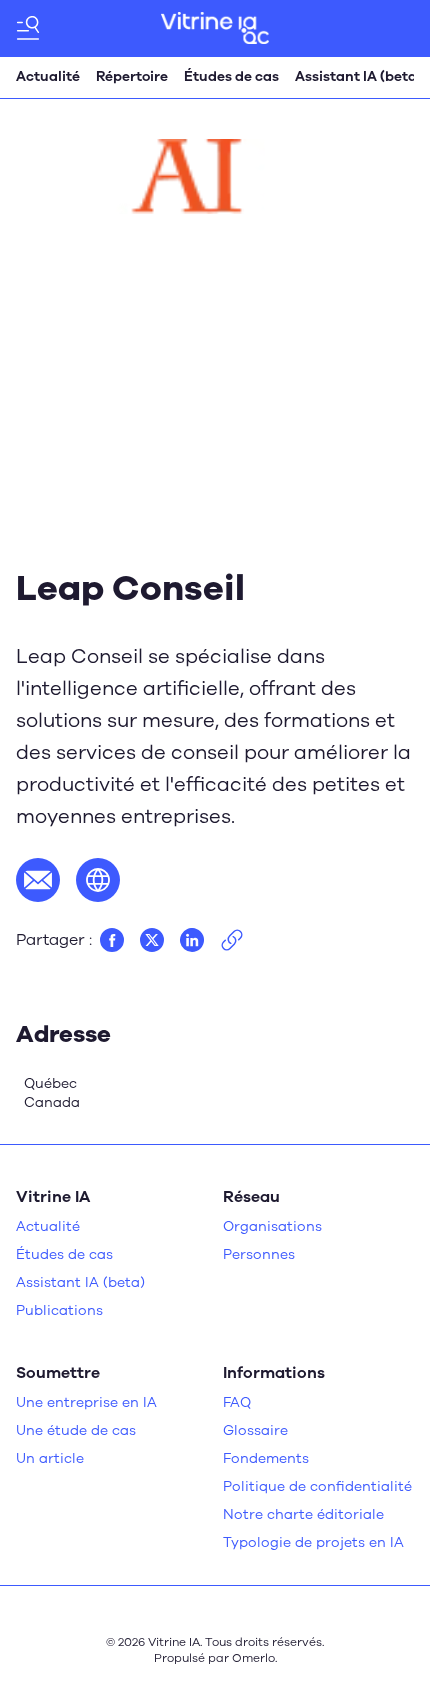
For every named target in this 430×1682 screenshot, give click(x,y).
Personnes (259, 1254)
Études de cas (231, 76)
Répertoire (132, 76)
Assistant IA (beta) (358, 76)
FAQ (237, 1402)
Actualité (48, 76)
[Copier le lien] (232, 940)
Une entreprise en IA (86, 1402)
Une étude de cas (76, 1430)
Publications (59, 1310)
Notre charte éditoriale (303, 1514)
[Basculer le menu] (28, 28)
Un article (50, 1458)
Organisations (272, 1226)
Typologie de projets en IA (313, 1542)
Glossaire (255, 1430)
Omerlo (253, 1658)
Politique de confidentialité (317, 1486)
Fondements (266, 1458)
